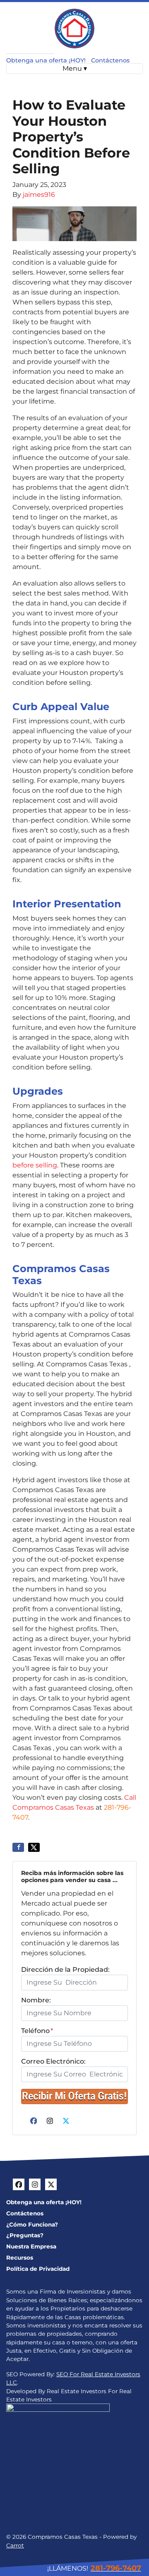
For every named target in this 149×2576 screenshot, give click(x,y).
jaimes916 (39, 195)
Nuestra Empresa (31, 2246)
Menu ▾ (75, 68)
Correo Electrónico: (53, 2061)
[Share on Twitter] (34, 1847)
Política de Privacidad (38, 2269)
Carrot (15, 2545)
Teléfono (37, 2031)
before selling (35, 1165)
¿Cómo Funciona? (32, 2224)
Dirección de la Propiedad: (65, 1970)
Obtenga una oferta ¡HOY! (46, 60)
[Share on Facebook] (18, 1847)
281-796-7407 (116, 2568)
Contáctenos (110, 60)
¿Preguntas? (25, 2235)
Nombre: (36, 2000)
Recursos (20, 2258)
